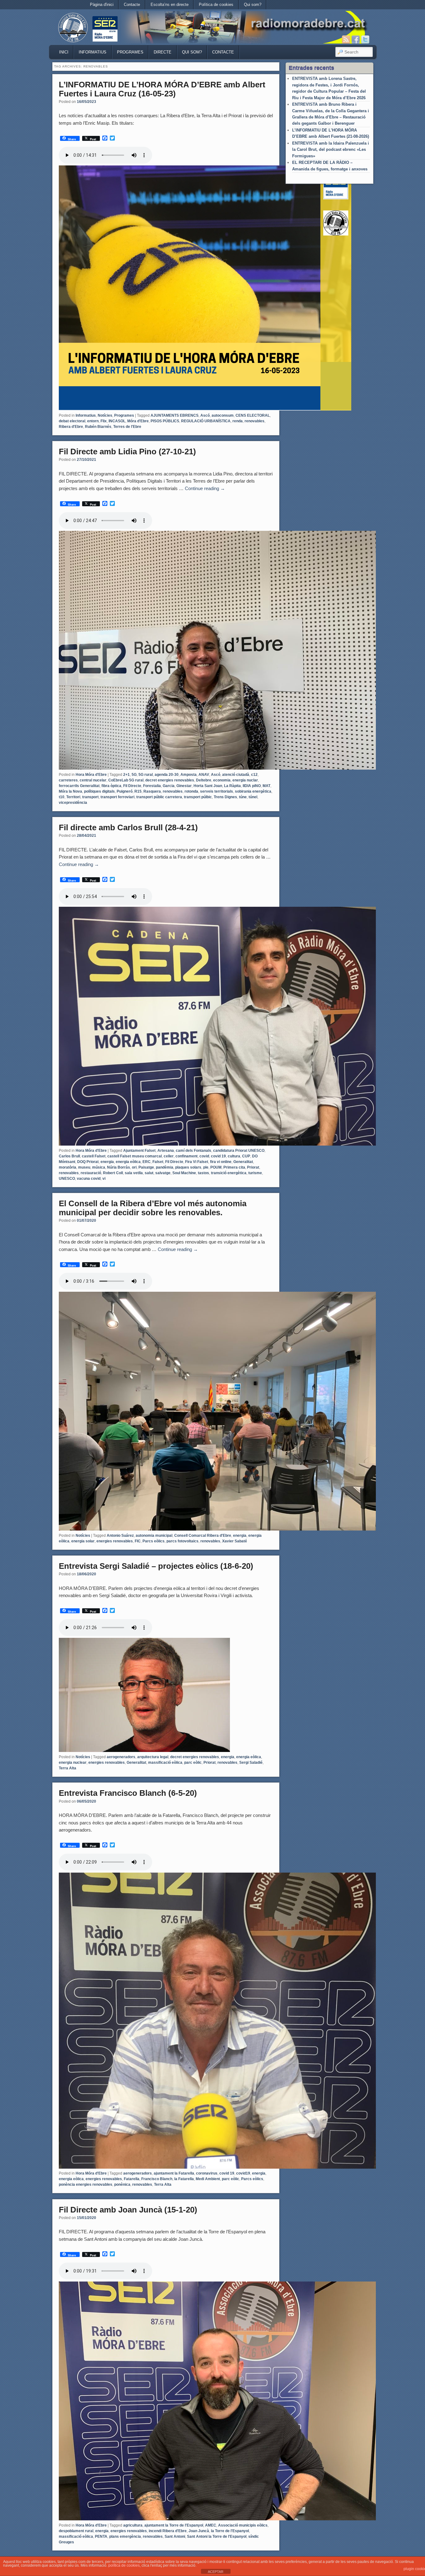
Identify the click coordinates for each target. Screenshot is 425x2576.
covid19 (243, 2173)
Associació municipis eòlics (243, 2525)
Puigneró (125, 791)
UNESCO (67, 1179)
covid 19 (218, 1156)
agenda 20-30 (167, 775)
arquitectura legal (153, 1757)
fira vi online (221, 1162)
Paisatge (146, 1167)
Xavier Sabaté (235, 1541)
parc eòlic (193, 1763)
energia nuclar (245, 780)
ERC (147, 1162)
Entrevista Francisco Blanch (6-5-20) (128, 1793)
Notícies (105, 415)
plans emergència (125, 2537)
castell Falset (94, 1156)
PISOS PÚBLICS (165, 421)
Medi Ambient (208, 2179)
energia (107, 1162)
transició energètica (229, 1173)
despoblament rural (76, 2531)
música (99, 1167)
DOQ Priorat (88, 1162)
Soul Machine (184, 1173)
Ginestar (184, 786)
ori (134, 1167)
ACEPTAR (216, 2572)
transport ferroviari (117, 797)
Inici (64, 52)
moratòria (68, 1167)
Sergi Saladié (251, 1763)
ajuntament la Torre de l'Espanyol (174, 2525)
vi (104, 1179)
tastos (203, 1173)
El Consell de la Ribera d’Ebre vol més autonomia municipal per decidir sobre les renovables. (153, 1208)
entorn (93, 421)
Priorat (253, 1167)
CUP (246, 1156)
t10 (62, 797)
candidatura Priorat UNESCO (239, 1151)
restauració (91, 1173)
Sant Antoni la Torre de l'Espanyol (217, 2537)
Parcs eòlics (154, 1541)
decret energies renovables (170, 780)
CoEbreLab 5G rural (126, 780)
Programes (130, 52)
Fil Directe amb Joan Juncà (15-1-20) (128, 2210)
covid (204, 1156)
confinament (187, 1156)
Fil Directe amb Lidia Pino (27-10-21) (127, 452)
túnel (253, 797)
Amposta (189, 775)
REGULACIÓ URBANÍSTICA (206, 421)
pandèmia (165, 1167)
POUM (216, 1167)
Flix (104, 421)
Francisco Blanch (157, 2179)
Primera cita (234, 1167)
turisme (255, 1173)
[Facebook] (356, 39)
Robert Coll (113, 1173)
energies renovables (115, 1541)
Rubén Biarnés (98, 427)
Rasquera (152, 791)
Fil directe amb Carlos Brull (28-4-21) (128, 827)
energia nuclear (73, 1763)
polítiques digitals (99, 791)
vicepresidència (73, 803)
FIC (138, 1541)
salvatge (163, 1173)
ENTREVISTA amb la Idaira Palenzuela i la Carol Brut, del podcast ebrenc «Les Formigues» (331, 150)
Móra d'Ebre (138, 421)
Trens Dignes (225, 797)
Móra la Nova (70, 791)
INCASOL (117, 421)
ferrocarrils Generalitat (79, 786)
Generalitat (243, 1162)
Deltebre (204, 780)
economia (222, 780)
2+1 (126, 775)
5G (134, 775)
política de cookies (124, 2565)
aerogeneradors (121, 1757)
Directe (163, 52)
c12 (254, 775)
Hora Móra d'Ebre (91, 775)
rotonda (191, 791)
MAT (266, 786)
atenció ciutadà (236, 775)
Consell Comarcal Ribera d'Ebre (203, 1536)
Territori (73, 797)
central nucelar (93, 780)
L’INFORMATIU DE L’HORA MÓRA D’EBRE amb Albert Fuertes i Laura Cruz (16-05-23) (162, 89)
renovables (255, 421)
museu (84, 1167)
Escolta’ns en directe (170, 5)
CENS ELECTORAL (253, 415)
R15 (138, 791)
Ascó (205, 415)
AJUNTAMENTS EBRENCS (175, 415)
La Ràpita (232, 786)
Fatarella (132, 2179)
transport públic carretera (159, 797)
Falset (158, 1162)
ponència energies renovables (86, 2185)
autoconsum (223, 415)
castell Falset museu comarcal (135, 1156)
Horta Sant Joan (208, 786)
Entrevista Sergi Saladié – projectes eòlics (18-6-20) (156, 1566)
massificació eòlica (165, 1763)
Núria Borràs (119, 1167)
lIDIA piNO (252, 786)
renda (238, 421)
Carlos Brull (69, 1156)
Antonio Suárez (120, 1536)
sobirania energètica (253, 791)
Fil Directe (132, 786)
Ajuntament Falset (139, 1151)
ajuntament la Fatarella (174, 2173)
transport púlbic (198, 797)
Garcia (169, 786)
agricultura (133, 2525)
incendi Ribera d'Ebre (168, 2531)
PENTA (101, 2537)
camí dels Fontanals (194, 1151)
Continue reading (205, 488)
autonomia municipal (154, 1536)
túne (243, 797)
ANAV (204, 775)
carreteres (68, 780)
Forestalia (152, 786)
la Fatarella (184, 2179)
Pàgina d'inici (102, 5)
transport (90, 797)
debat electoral (72, 421)
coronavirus (207, 2173)
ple (206, 1167)
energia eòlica (128, 1162)
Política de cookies (216, 5)
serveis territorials (217, 791)
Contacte (132, 5)
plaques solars (188, 1167)
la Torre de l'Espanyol (230, 2531)
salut (149, 1173)
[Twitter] (365, 39)
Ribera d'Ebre (71, 427)
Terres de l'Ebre (127, 427)
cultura (234, 1156)
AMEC (211, 2525)
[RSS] (346, 39)
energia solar (83, 1541)
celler (169, 1156)
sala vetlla (134, 1173)
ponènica (122, 2185)
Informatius (93, 52)
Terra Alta (68, 1768)
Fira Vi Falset (197, 1162)
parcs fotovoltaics (182, 1541)
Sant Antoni (175, 2537)
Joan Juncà (199, 2531)
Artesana (166, 1151)
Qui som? (253, 5)
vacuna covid (89, 1179)
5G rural (146, 775)
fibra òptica (111, 786)
